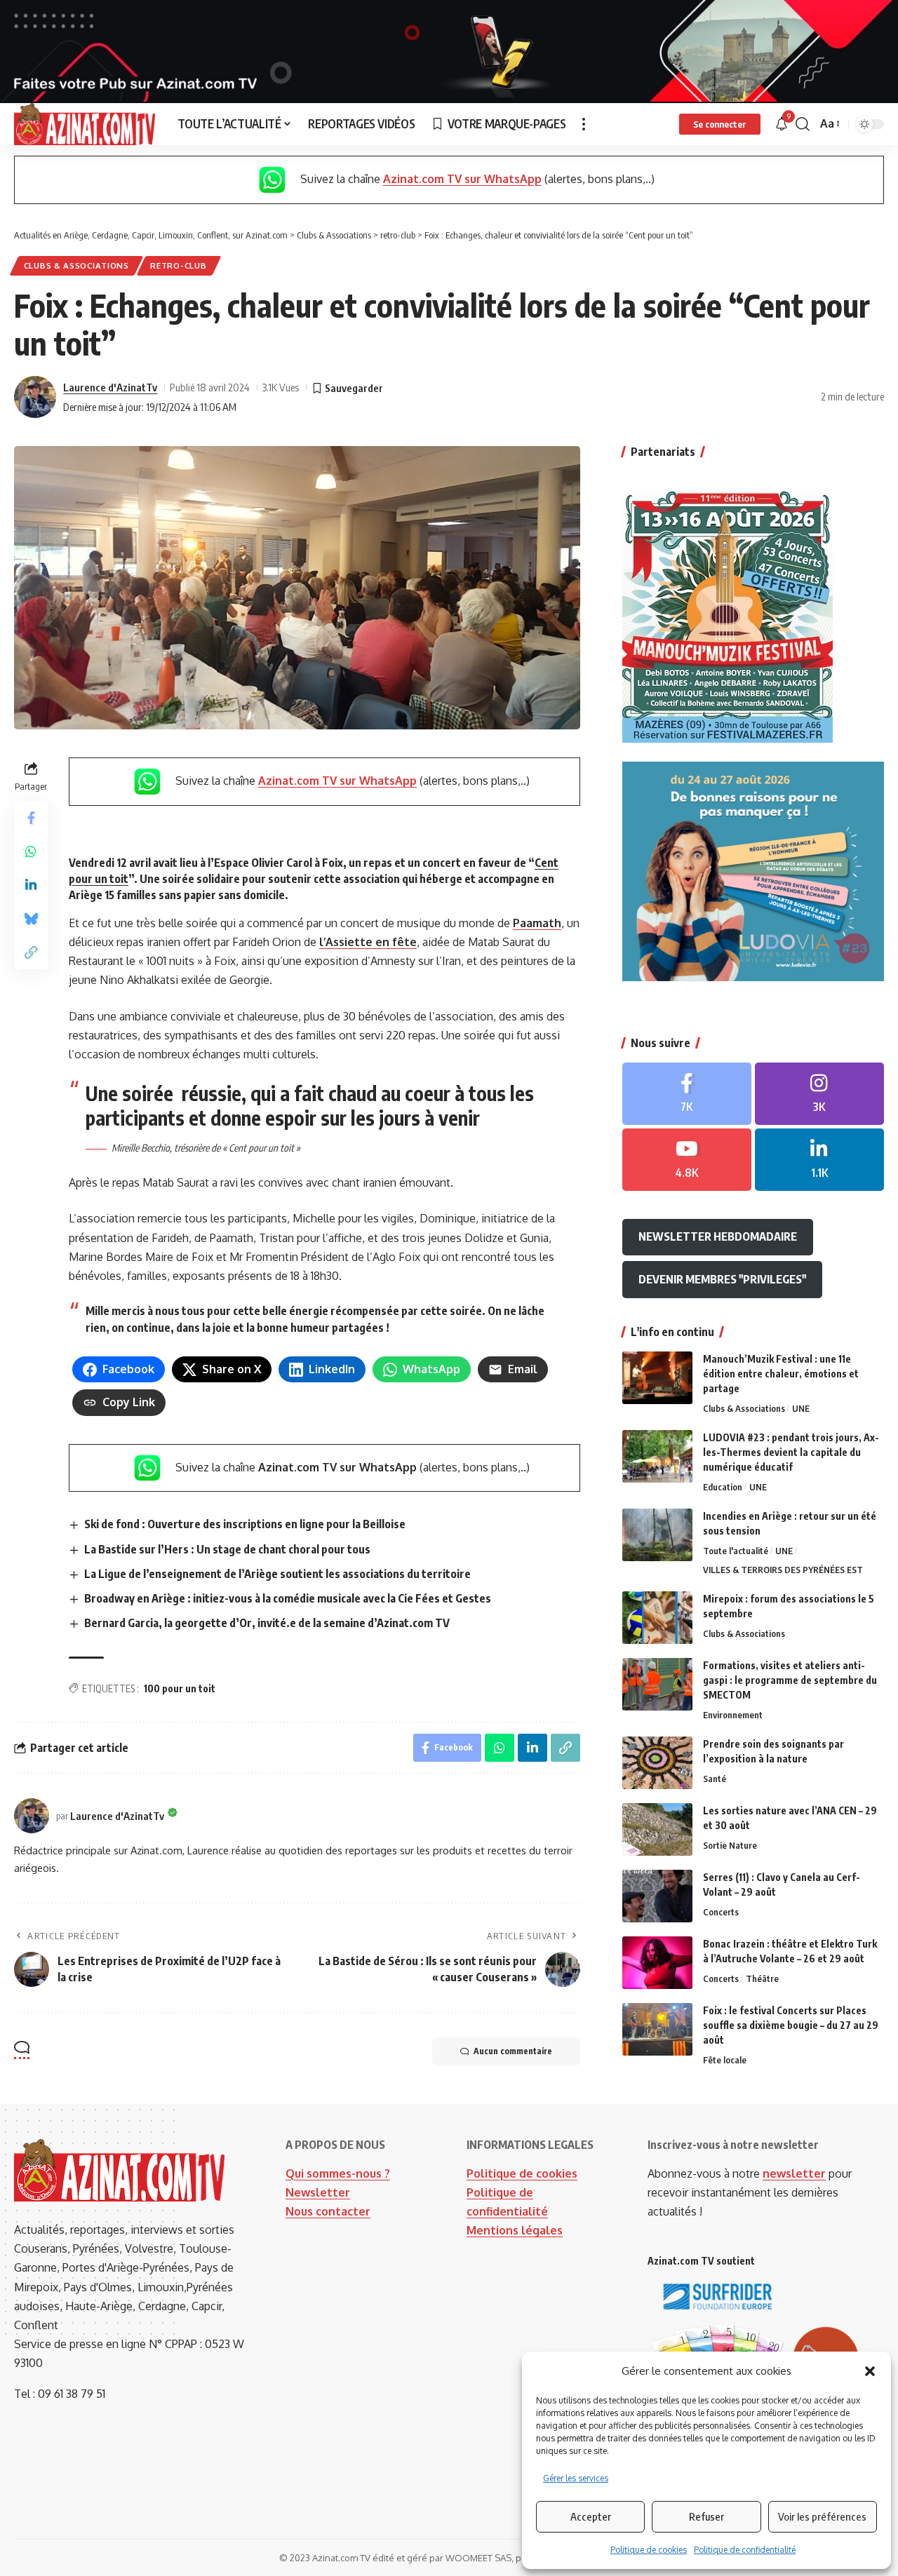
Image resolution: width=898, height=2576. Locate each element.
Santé (715, 1779)
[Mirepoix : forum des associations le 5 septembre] (657, 1618)
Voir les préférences (822, 2516)
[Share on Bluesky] (31, 919)
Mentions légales (515, 2230)
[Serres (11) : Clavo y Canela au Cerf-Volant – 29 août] (657, 1896)
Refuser (706, 2516)
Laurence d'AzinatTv (110, 387)
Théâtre (762, 1978)
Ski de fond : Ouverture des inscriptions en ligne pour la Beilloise (245, 1524)
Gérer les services (576, 2478)
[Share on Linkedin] (31, 886)
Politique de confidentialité (745, 2550)
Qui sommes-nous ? (338, 2173)
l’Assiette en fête (368, 942)
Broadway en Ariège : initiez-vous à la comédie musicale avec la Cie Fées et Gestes (288, 1598)
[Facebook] (687, 1094)
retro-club (178, 265)
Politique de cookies (649, 2550)
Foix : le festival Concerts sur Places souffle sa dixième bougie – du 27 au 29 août (791, 2025)
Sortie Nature (730, 1845)
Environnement (733, 1715)
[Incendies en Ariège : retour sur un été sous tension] (657, 1535)
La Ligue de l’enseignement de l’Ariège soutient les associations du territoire (277, 1574)
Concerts (721, 1912)
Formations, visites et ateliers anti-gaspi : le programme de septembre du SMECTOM (790, 1680)
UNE (801, 1408)
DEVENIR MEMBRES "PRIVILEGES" (722, 1279)
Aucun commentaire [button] (513, 2051)
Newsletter (318, 2192)
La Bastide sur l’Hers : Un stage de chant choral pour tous (227, 1549)
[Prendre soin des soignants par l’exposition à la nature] (657, 1763)
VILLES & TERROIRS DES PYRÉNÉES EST (783, 1570)
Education (723, 1487)
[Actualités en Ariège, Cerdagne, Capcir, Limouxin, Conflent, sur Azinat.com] (85, 124)
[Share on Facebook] (31, 818)
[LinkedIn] (819, 1160)
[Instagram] (819, 1094)
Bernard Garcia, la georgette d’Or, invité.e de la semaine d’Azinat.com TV (267, 1623)
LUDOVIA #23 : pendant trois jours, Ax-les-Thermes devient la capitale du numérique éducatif (791, 1452)
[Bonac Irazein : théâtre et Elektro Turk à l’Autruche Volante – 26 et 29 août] (657, 1963)
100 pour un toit (180, 1688)
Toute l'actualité (736, 1551)
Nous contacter (328, 2211)
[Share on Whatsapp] (31, 852)
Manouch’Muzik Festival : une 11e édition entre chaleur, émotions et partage (781, 1374)
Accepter (591, 2516)
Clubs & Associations (76, 265)
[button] (870, 2371)
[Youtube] (687, 1160)
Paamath (537, 923)
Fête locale (725, 2060)
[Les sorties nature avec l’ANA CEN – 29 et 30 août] (657, 1829)
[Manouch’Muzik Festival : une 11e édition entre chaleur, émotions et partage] (657, 1378)
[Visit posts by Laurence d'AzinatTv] (35, 397)
